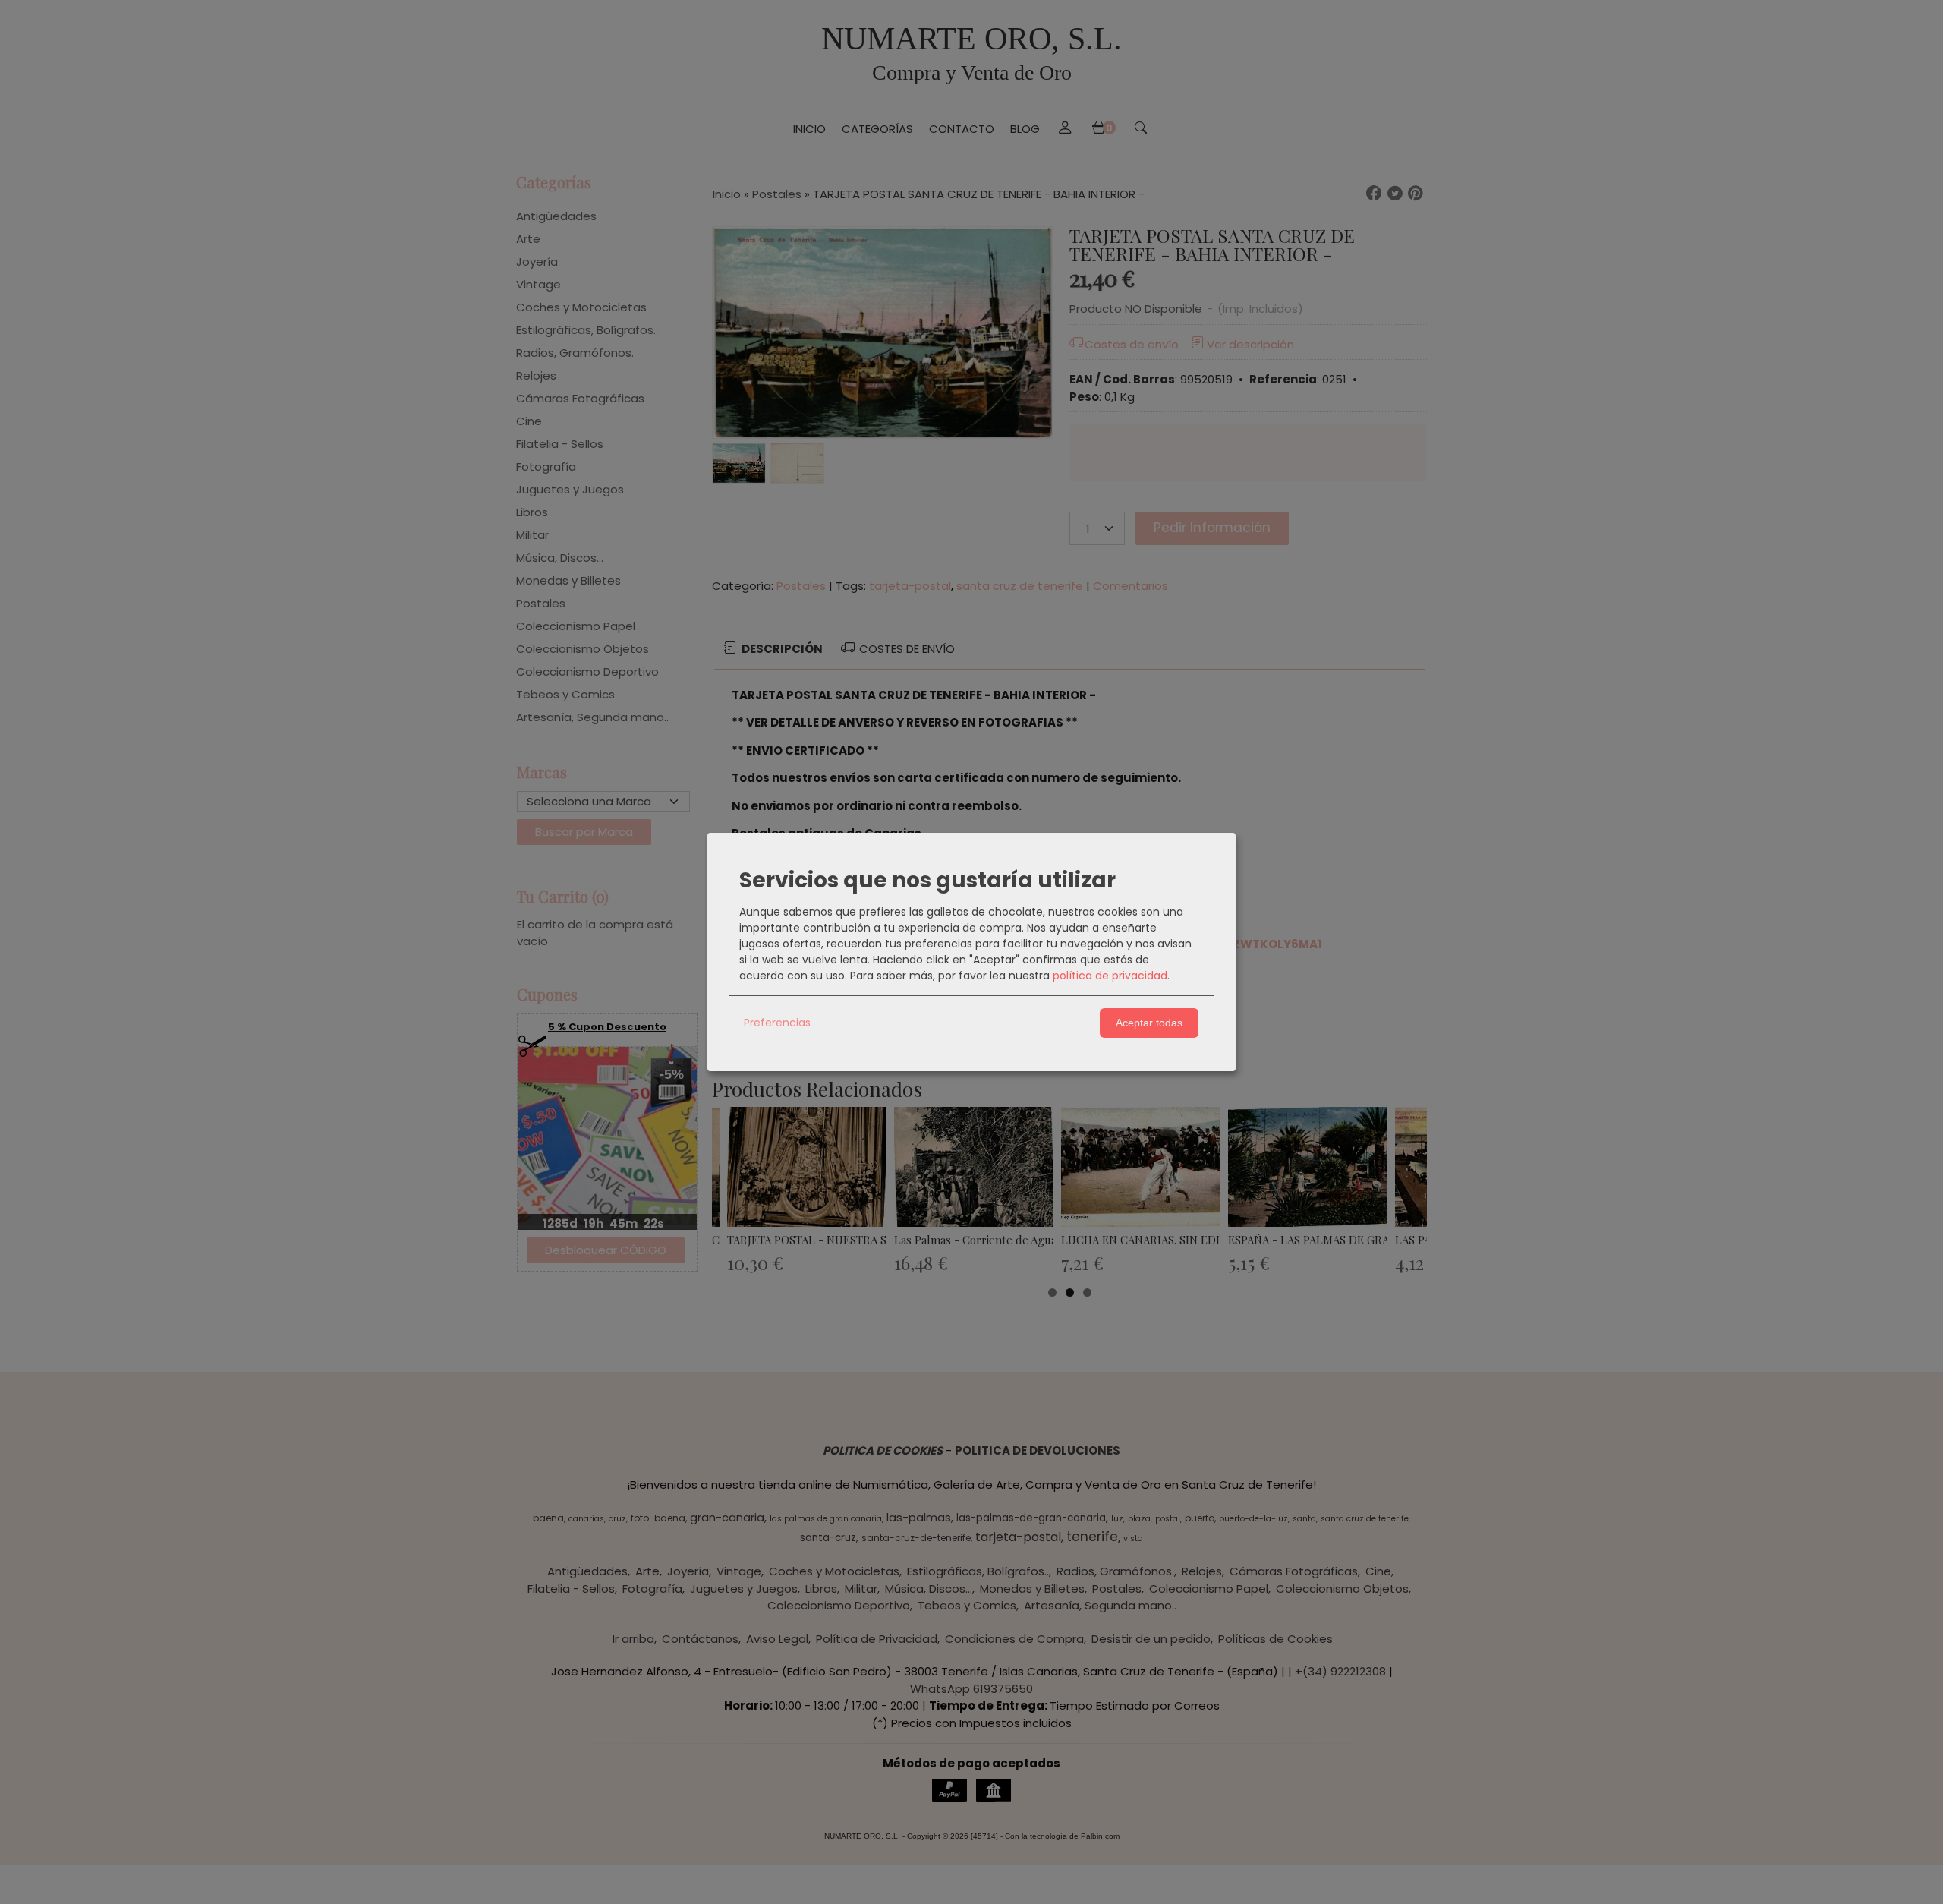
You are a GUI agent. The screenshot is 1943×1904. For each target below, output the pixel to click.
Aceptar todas (1149, 1023)
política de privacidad (1110, 976)
